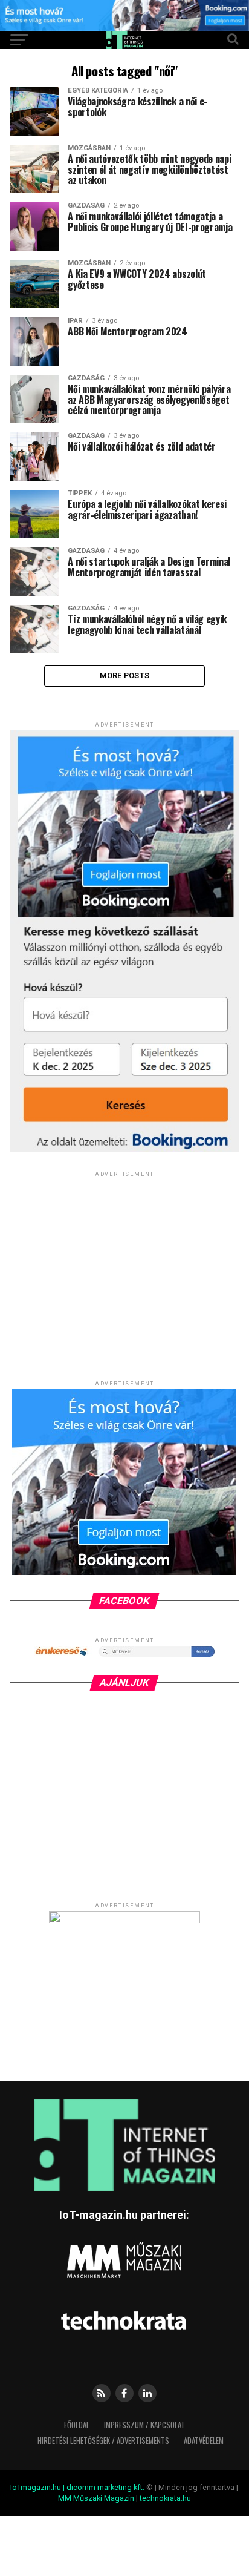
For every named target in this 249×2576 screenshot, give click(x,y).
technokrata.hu (165, 2498)
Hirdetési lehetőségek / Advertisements (103, 2441)
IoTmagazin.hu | (38, 2487)
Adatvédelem (204, 2441)
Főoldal (77, 2425)
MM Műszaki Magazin (96, 2498)
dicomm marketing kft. (105, 2487)
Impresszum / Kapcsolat (144, 2425)
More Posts (125, 675)
